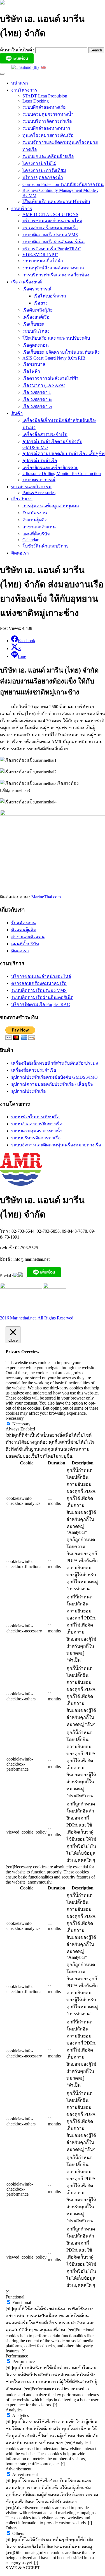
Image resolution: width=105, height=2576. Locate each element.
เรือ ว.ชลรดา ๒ (37, 399)
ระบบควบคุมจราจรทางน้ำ (48, 114)
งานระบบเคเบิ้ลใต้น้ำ (43, 261)
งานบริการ (22, 209)
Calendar (30, 540)
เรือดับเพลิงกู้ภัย (38, 310)
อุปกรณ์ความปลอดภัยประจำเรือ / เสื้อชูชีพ (64, 454)
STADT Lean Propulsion (45, 96)
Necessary (21, 1424)
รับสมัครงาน (35, 513)
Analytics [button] (14, 2410)
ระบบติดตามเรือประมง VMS (50, 235)
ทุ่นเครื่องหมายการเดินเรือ (48, 135)
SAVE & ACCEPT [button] (23, 2568)
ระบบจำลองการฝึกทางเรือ (37, 1124)
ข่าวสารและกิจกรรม (31, 487)
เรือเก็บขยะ (33, 324)
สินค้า (17, 413)
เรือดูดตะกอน (36, 345)
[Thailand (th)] (25, 67)
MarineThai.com (46, 897)
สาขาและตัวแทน (39, 527)
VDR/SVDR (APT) (40, 255)
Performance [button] (17, 2356)
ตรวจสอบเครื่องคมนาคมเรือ (50, 228)
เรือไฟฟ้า (31, 371)
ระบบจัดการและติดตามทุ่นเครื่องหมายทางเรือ (56, 1145)
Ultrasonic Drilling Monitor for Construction (62, 473)
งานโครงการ (24, 90)
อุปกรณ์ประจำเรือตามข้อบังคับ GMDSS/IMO (54, 1077)
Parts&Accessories (39, 493)
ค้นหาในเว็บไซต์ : (18, 50)
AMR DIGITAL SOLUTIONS (50, 214)
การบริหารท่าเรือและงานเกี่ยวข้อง (56, 275)
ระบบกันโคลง (36, 331)
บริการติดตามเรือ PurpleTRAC (52, 249)
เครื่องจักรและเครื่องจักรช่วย (50, 468)
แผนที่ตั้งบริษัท (36, 534)
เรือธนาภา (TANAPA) (44, 385)
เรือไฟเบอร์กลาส (50, 296)
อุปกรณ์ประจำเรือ (40, 461)
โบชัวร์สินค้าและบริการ (46, 546)
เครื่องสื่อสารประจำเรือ (45, 434)
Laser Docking (36, 101)
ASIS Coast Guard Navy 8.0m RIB (54, 358)
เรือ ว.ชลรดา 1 (37, 392)
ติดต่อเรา (20, 553)
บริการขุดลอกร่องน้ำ (43, 177)
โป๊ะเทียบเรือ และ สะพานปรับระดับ (56, 202)
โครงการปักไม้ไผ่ (39, 163)
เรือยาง (41, 303)
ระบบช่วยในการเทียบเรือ (35, 1117)
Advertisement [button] (18, 2469)
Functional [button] (15, 2297)
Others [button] (11, 2528)
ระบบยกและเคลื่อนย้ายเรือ (48, 156)
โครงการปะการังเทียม (44, 170)
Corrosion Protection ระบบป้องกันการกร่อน (63, 184)
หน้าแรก (20, 83)
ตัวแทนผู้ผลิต (35, 520)
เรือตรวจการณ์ (37, 289)
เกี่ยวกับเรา (22, 499)
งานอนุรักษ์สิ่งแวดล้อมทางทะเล (53, 268)
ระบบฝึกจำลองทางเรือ (44, 107)
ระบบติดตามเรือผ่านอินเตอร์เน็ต (53, 242)
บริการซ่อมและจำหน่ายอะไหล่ (52, 221)
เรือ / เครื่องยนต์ (26, 282)
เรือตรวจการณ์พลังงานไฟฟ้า (50, 378)
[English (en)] (44, 67)
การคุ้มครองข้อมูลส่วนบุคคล (51, 506)
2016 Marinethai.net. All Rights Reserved (37, 1318)
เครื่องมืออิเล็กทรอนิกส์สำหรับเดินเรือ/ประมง (55, 1063)
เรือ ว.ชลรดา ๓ (37, 406)
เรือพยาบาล (34, 364)
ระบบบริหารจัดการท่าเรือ (47, 121)
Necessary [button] (15, 1418)
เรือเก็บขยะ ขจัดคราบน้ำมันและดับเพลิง (61, 352)
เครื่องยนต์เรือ (36, 317)
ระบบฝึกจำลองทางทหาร (46, 128)
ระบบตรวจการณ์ (39, 480)
